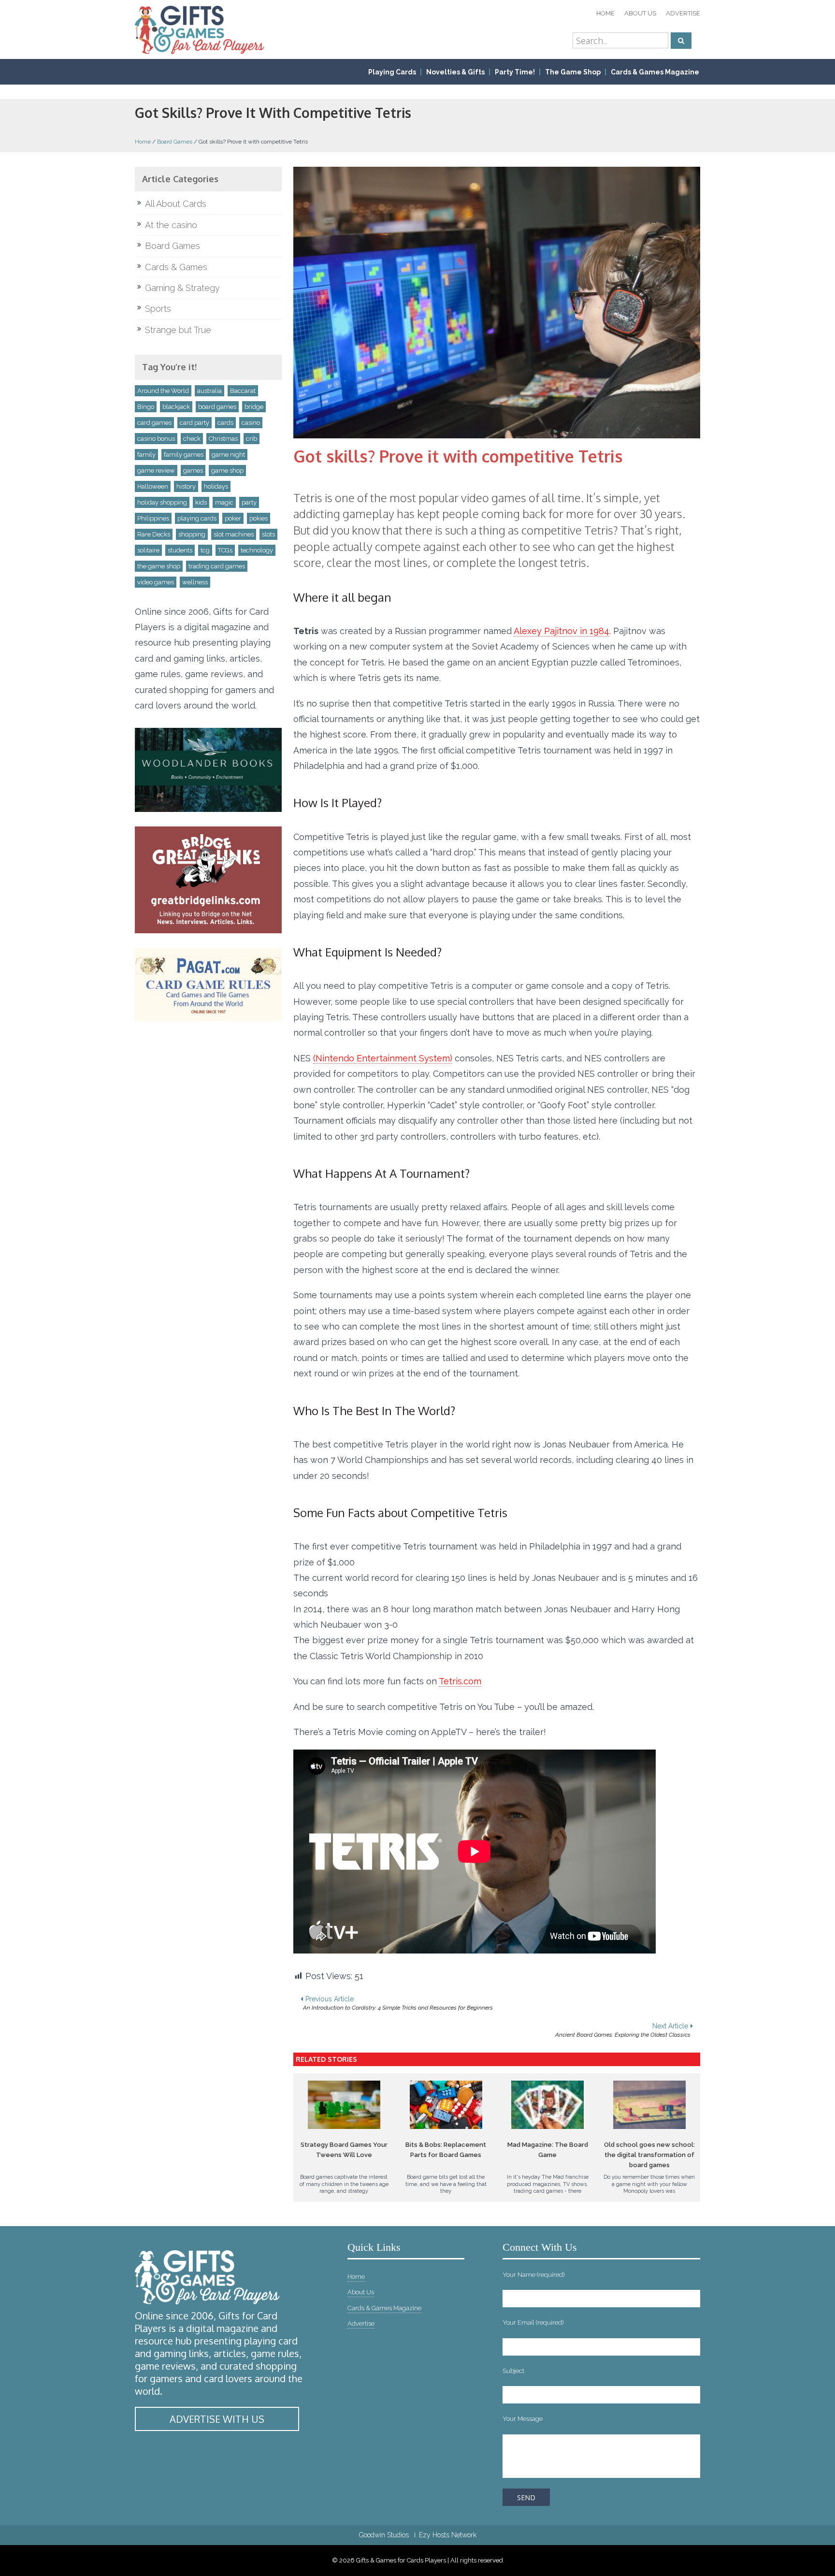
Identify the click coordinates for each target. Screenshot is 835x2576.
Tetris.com (460, 1681)
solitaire (148, 550)
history (186, 486)
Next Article (623, 2030)
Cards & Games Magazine (655, 72)
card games (154, 423)
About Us (640, 13)
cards (225, 423)
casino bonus (156, 439)
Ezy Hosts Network (448, 2535)
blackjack (176, 407)
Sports (158, 309)
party (249, 502)
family (146, 455)
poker (233, 518)
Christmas (223, 439)
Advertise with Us (217, 2419)
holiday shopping (162, 502)
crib (252, 439)
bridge (254, 407)
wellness (195, 582)
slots (268, 534)
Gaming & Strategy (182, 288)
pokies (259, 518)
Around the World (163, 391)
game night (228, 455)
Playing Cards (392, 72)
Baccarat (243, 391)
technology (257, 550)
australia (209, 391)
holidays (216, 486)
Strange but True (178, 330)
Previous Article (398, 2003)
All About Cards (176, 204)
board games (217, 407)
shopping (192, 534)
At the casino (171, 225)
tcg (205, 550)
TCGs (225, 550)
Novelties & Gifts (455, 72)
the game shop (159, 566)
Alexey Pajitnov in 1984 (561, 631)
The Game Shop (573, 72)
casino (251, 423)
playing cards (197, 518)
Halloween (153, 486)
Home (605, 13)
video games (156, 582)
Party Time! (515, 72)
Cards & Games (176, 267)
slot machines (234, 534)
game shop (227, 470)
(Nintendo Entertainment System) (383, 1058)
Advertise (683, 13)
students (180, 550)
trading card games (217, 566)
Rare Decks (154, 534)
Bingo (146, 407)
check (192, 439)
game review (156, 470)
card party (194, 423)
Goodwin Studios (384, 2535)
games (193, 470)
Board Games (175, 142)
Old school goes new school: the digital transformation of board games (649, 2155)
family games (184, 455)
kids (201, 502)
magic (224, 502)
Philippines (153, 518)
